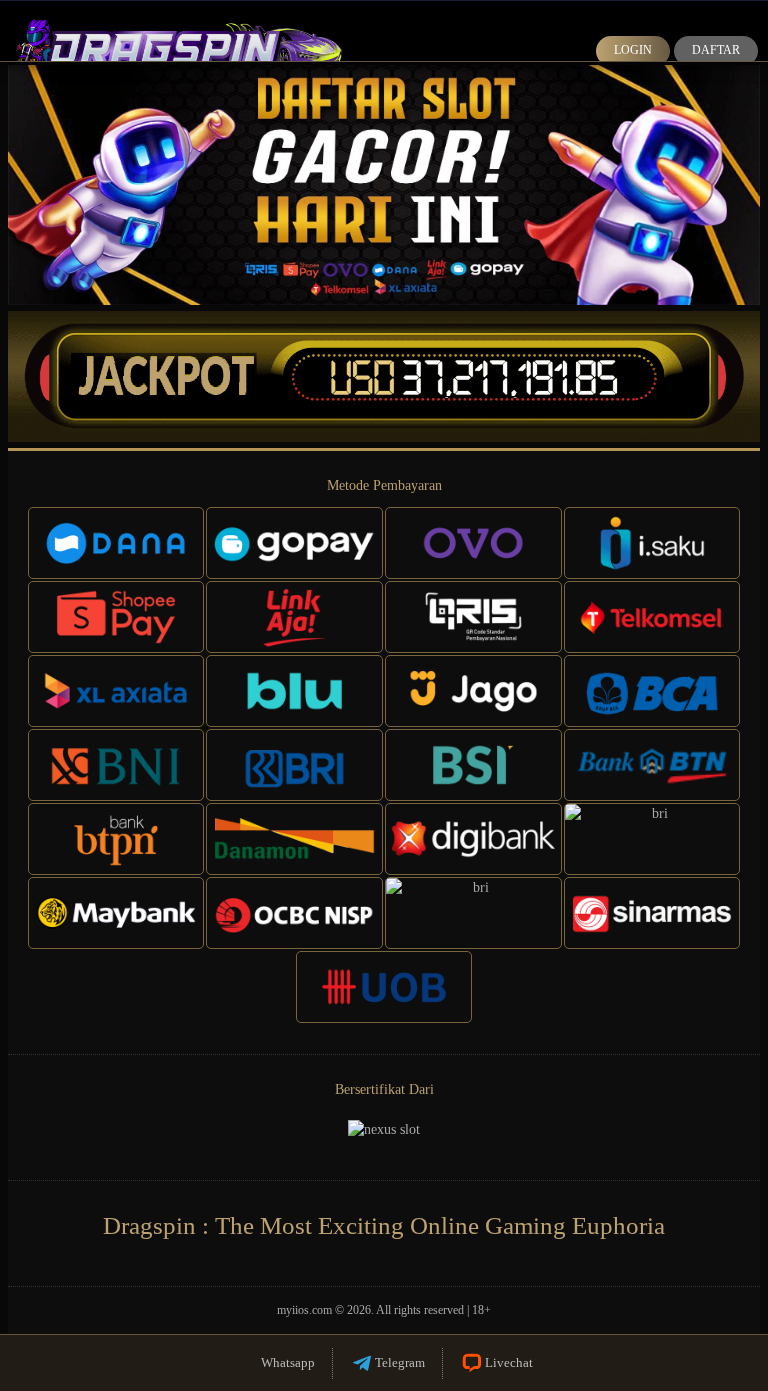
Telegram (400, 1362)
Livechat (509, 1362)
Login (633, 50)
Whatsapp (288, 1362)
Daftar (716, 50)
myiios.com (304, 1310)
